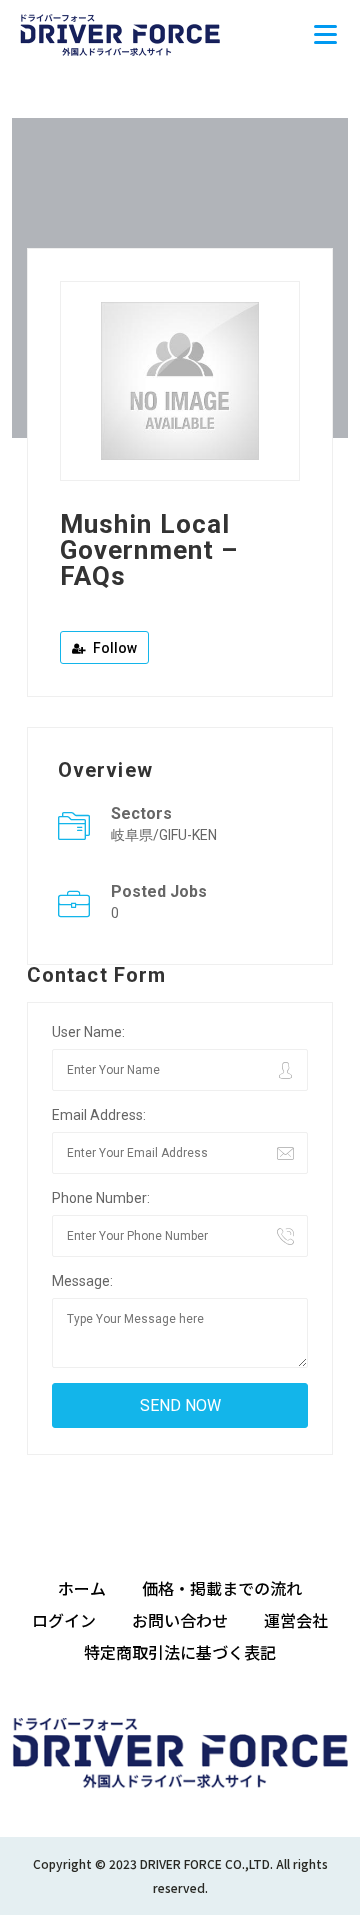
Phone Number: (101, 1198)
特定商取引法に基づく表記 (180, 1652)
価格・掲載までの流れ (222, 1588)
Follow (113, 648)
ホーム (82, 1588)
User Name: (88, 1032)
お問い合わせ (180, 1620)
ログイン (64, 1620)
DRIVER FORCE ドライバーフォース (120, 35)
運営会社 (296, 1620)
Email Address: (99, 1115)
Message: (82, 1281)
